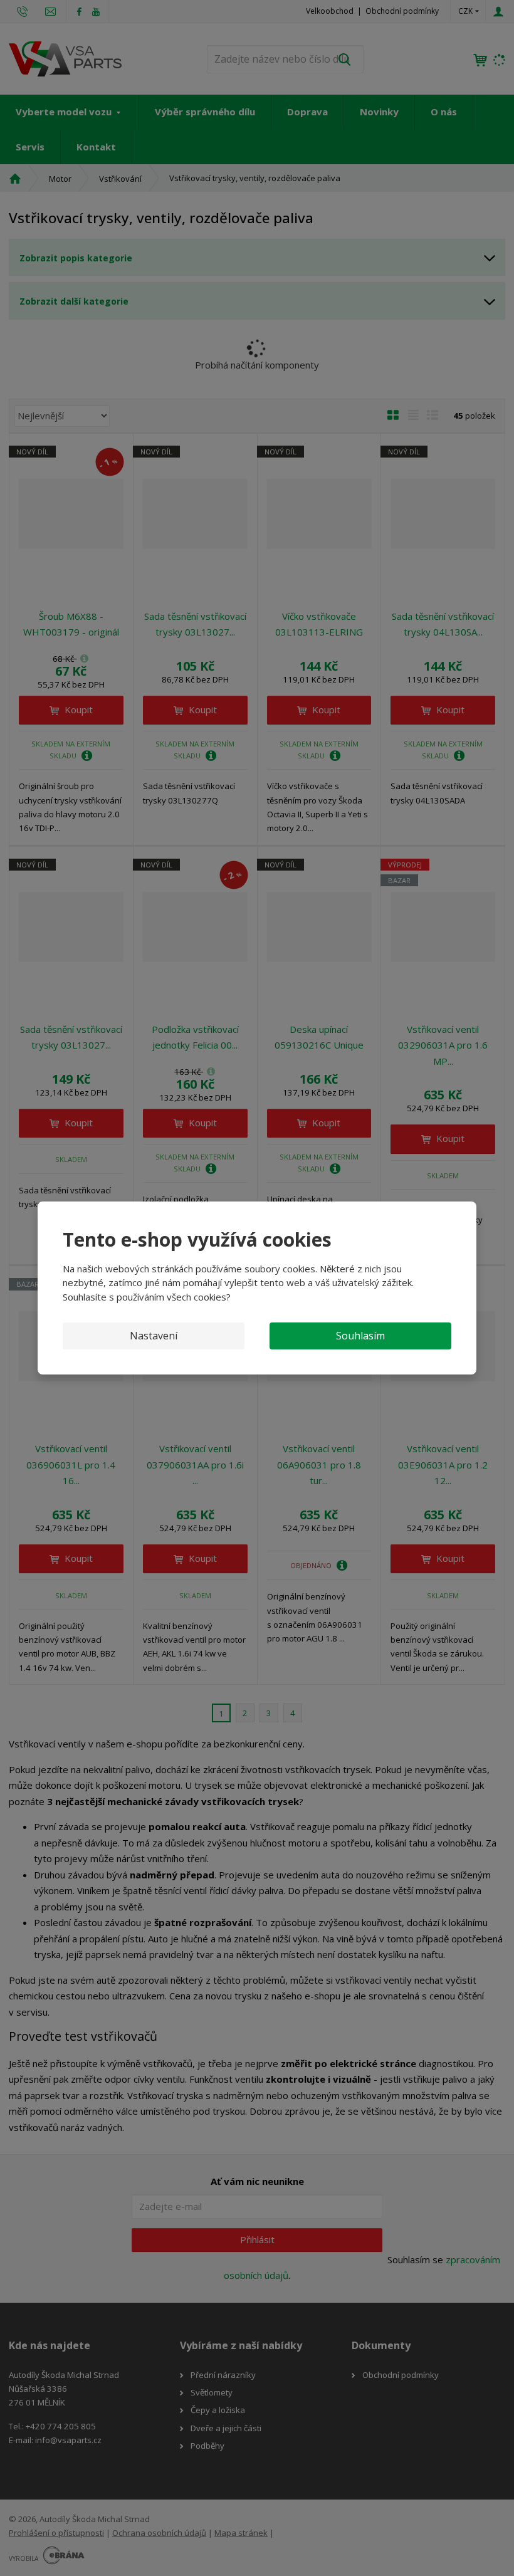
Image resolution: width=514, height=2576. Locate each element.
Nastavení (154, 1336)
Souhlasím (360, 1336)
